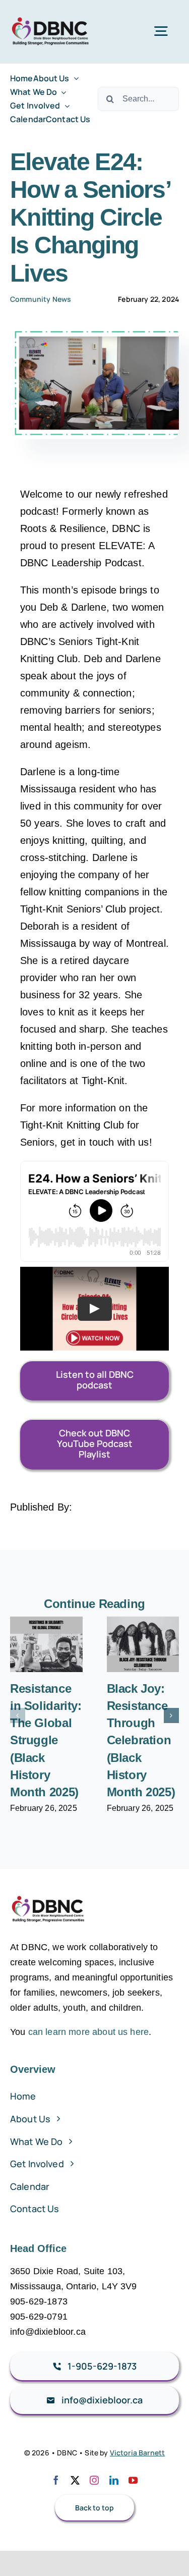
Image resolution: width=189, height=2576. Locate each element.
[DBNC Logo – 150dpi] (51, 15)
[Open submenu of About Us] (74, 78)
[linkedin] (114, 2480)
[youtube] (133, 2480)
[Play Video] (95, 1309)
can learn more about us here (88, 2032)
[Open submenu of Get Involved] (65, 106)
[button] (18, 1715)
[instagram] (94, 2480)
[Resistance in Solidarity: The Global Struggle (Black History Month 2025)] (46, 1644)
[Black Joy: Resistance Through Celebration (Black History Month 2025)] (143, 1644)
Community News (41, 299)
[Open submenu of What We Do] (61, 92)
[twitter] (75, 2480)
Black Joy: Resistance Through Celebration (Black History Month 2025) (141, 1740)
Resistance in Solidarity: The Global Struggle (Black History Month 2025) (46, 1740)
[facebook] (56, 2480)
